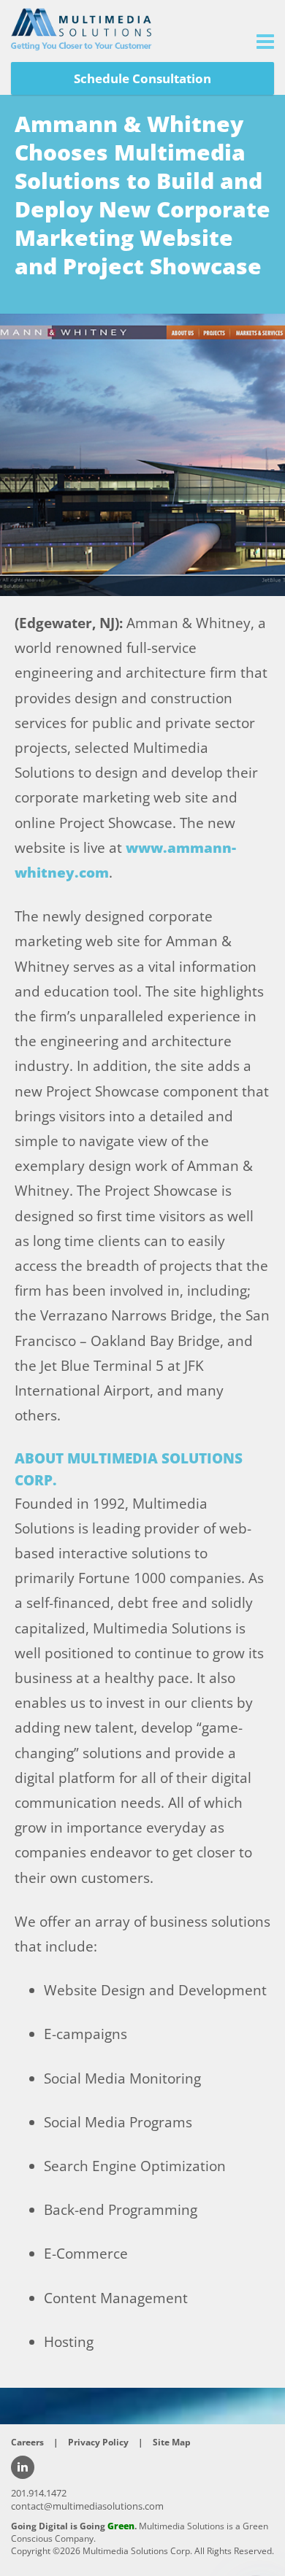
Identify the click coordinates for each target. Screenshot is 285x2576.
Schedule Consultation (142, 78)
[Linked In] (23, 2467)
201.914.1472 (39, 2493)
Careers (27, 2442)
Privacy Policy (98, 2442)
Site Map (172, 2442)
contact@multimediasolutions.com (87, 2506)
